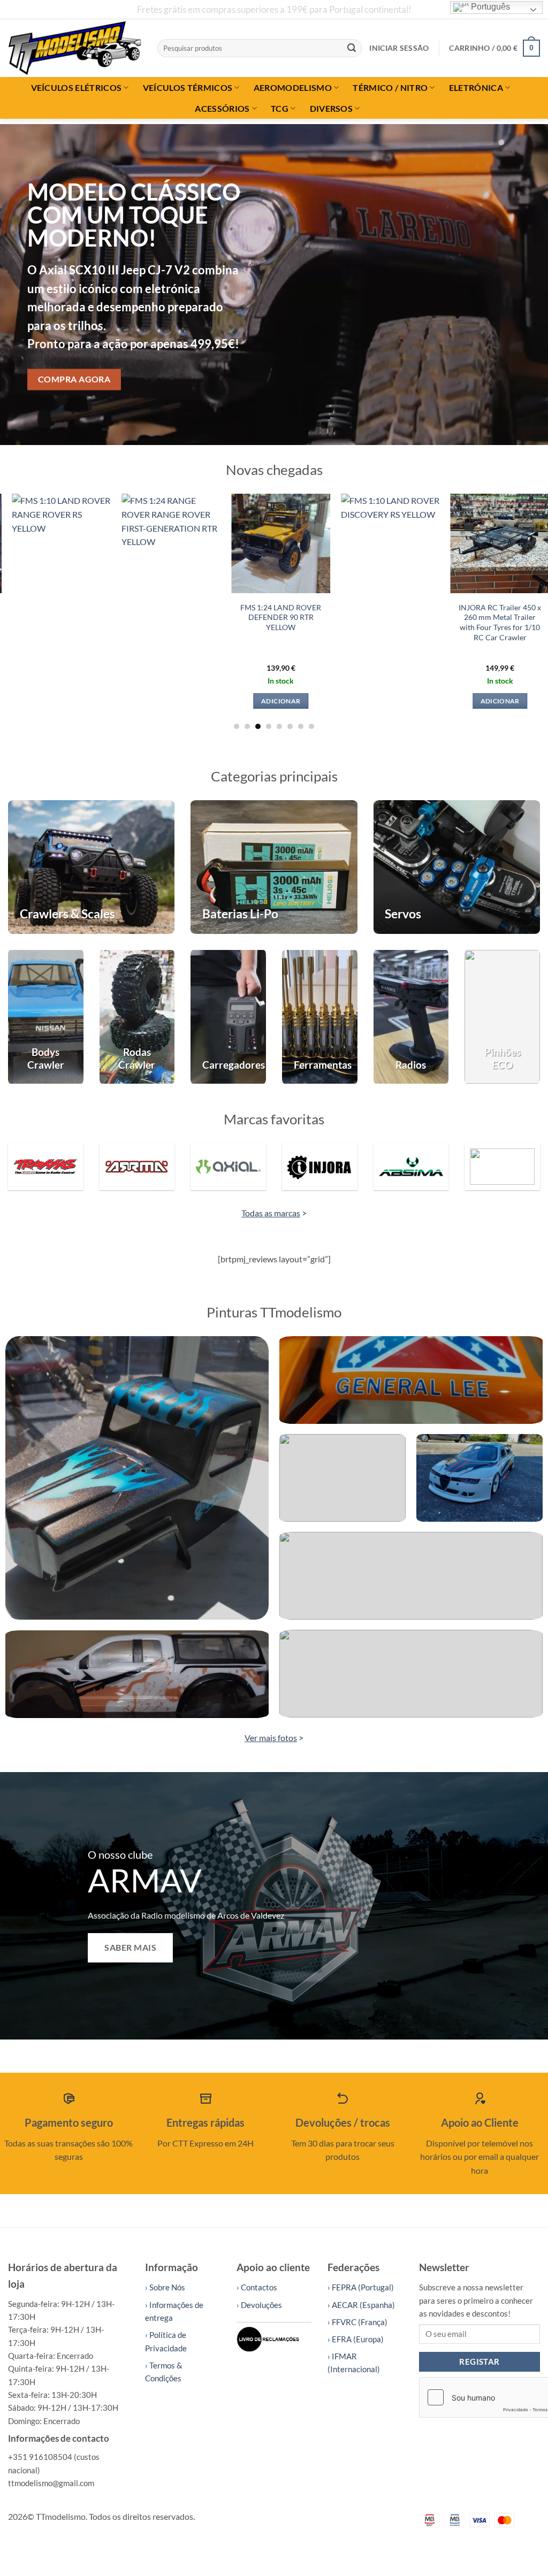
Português (489, 7)
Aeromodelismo (293, 87)
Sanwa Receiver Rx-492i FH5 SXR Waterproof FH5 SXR (359, 617)
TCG (280, 108)
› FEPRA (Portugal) (361, 2287)
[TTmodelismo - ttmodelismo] (75, 48)
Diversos (332, 108)
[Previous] (25, 285)
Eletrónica (476, 87)
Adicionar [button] (31, 701)
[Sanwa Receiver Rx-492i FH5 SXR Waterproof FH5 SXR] (359, 543)
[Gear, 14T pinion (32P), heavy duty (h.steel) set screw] (140, 543)
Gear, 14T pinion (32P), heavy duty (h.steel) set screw (140, 617)
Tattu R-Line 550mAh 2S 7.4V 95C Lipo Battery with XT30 (469, 617)
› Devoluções (259, 2305)
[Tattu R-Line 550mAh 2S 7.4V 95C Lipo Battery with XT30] (469, 543)
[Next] (523, 285)
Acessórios (222, 108)
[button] (399, 48)
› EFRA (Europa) (356, 2339)
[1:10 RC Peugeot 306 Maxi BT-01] (250, 543)
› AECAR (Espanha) (361, 2305)
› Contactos (257, 2287)
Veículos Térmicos (188, 87)
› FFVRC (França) (357, 2322)
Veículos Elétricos (77, 87)
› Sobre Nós (165, 2287)
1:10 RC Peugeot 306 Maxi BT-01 (250, 612)
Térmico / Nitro (390, 87)
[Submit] (352, 48)
